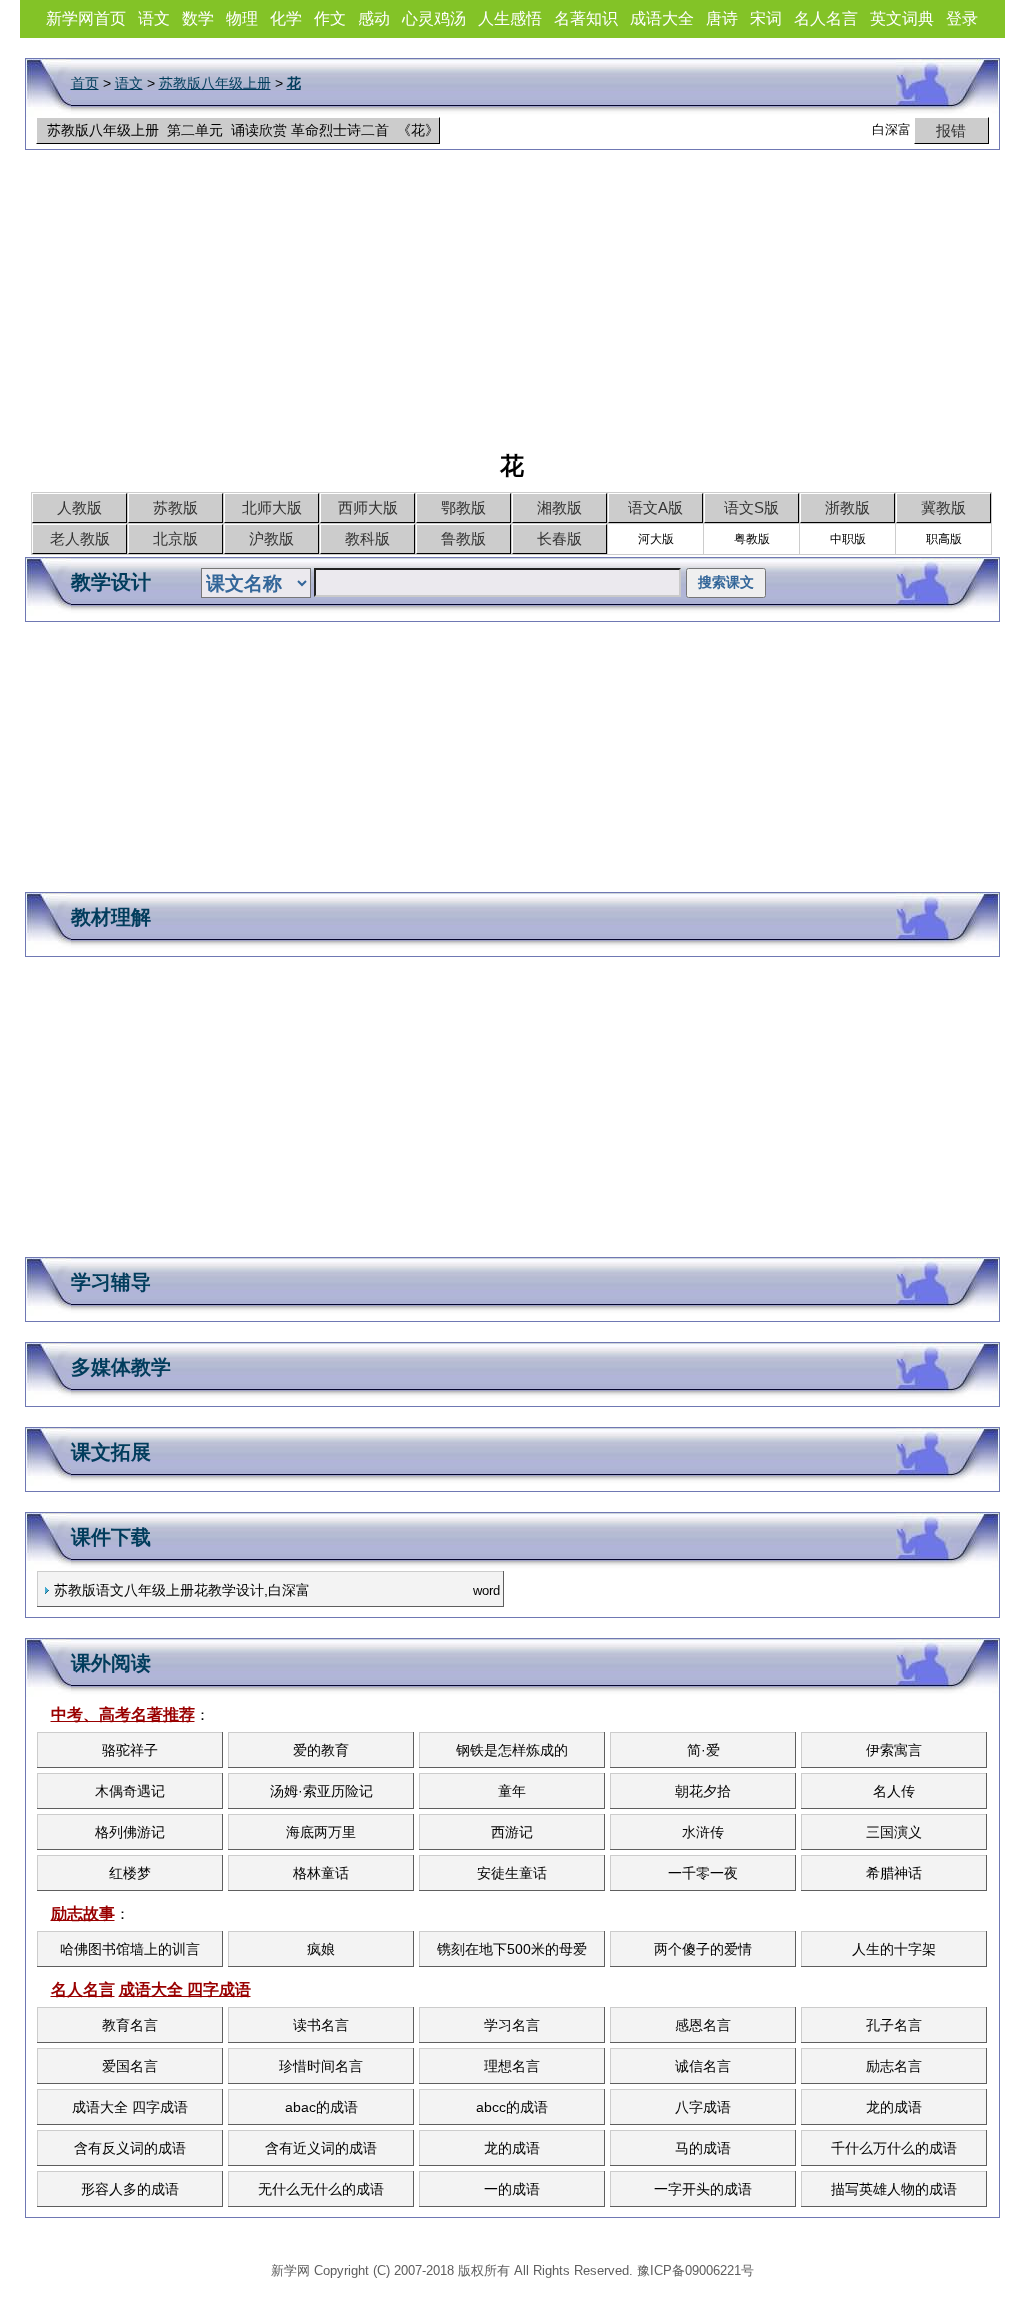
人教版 (79, 507)
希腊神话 (894, 1873)
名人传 (894, 1791)
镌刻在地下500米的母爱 (512, 1949)
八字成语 (703, 2107)
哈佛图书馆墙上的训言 (130, 1949)
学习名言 (512, 2025)
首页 (85, 83)
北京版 (175, 538)
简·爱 (703, 1750)
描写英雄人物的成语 (894, 2189)
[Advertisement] (512, 310)
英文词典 (902, 18)
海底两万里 (321, 1832)
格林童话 (321, 1873)
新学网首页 (86, 18)
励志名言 (894, 2066)
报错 (951, 130)
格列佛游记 (130, 1832)
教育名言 (130, 2025)
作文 (330, 18)
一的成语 (512, 2189)
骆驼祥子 (130, 1750)
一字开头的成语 (703, 2189)
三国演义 (894, 1832)
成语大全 (662, 18)
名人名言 (826, 18)
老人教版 (80, 538)
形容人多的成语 (130, 2189)
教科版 (367, 538)
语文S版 (751, 507)
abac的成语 (321, 2107)
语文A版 (655, 507)
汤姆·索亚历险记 (321, 1791)
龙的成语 (894, 2107)
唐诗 (722, 18)
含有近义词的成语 (321, 2148)
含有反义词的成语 (130, 2148)
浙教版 (847, 507)
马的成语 (703, 2148)
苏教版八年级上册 (215, 83)
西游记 (512, 1832)
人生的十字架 (894, 1949)
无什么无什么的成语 (321, 2189)
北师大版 (272, 507)
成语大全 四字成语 (185, 1989)
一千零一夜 (703, 1873)
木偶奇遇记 (130, 1791)
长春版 (559, 538)
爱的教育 (321, 1750)
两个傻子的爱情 (703, 1949)
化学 (286, 18)
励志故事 (83, 1913)
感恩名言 (703, 2025)
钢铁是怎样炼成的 (512, 1750)
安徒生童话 (512, 1873)
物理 (242, 18)
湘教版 (559, 507)
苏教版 (175, 507)
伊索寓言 (894, 1750)
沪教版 (271, 538)
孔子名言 (894, 2025)
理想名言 (512, 2066)
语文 (154, 18)
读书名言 (321, 2025)
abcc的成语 (512, 2107)
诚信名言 (703, 2066)
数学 (198, 18)
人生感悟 (510, 18)
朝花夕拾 (703, 1791)
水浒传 (703, 1832)
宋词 (766, 18)
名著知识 (586, 18)
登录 (962, 18)
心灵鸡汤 (434, 18)
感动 (374, 18)
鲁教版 (463, 538)
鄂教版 (463, 507)
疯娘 (321, 1949)
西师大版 (368, 507)
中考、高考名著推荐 (123, 1714)
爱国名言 (130, 2066)
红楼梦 (130, 1873)
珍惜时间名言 (321, 2066)
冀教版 (943, 507)
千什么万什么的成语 (894, 2148)
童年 (512, 1791)
